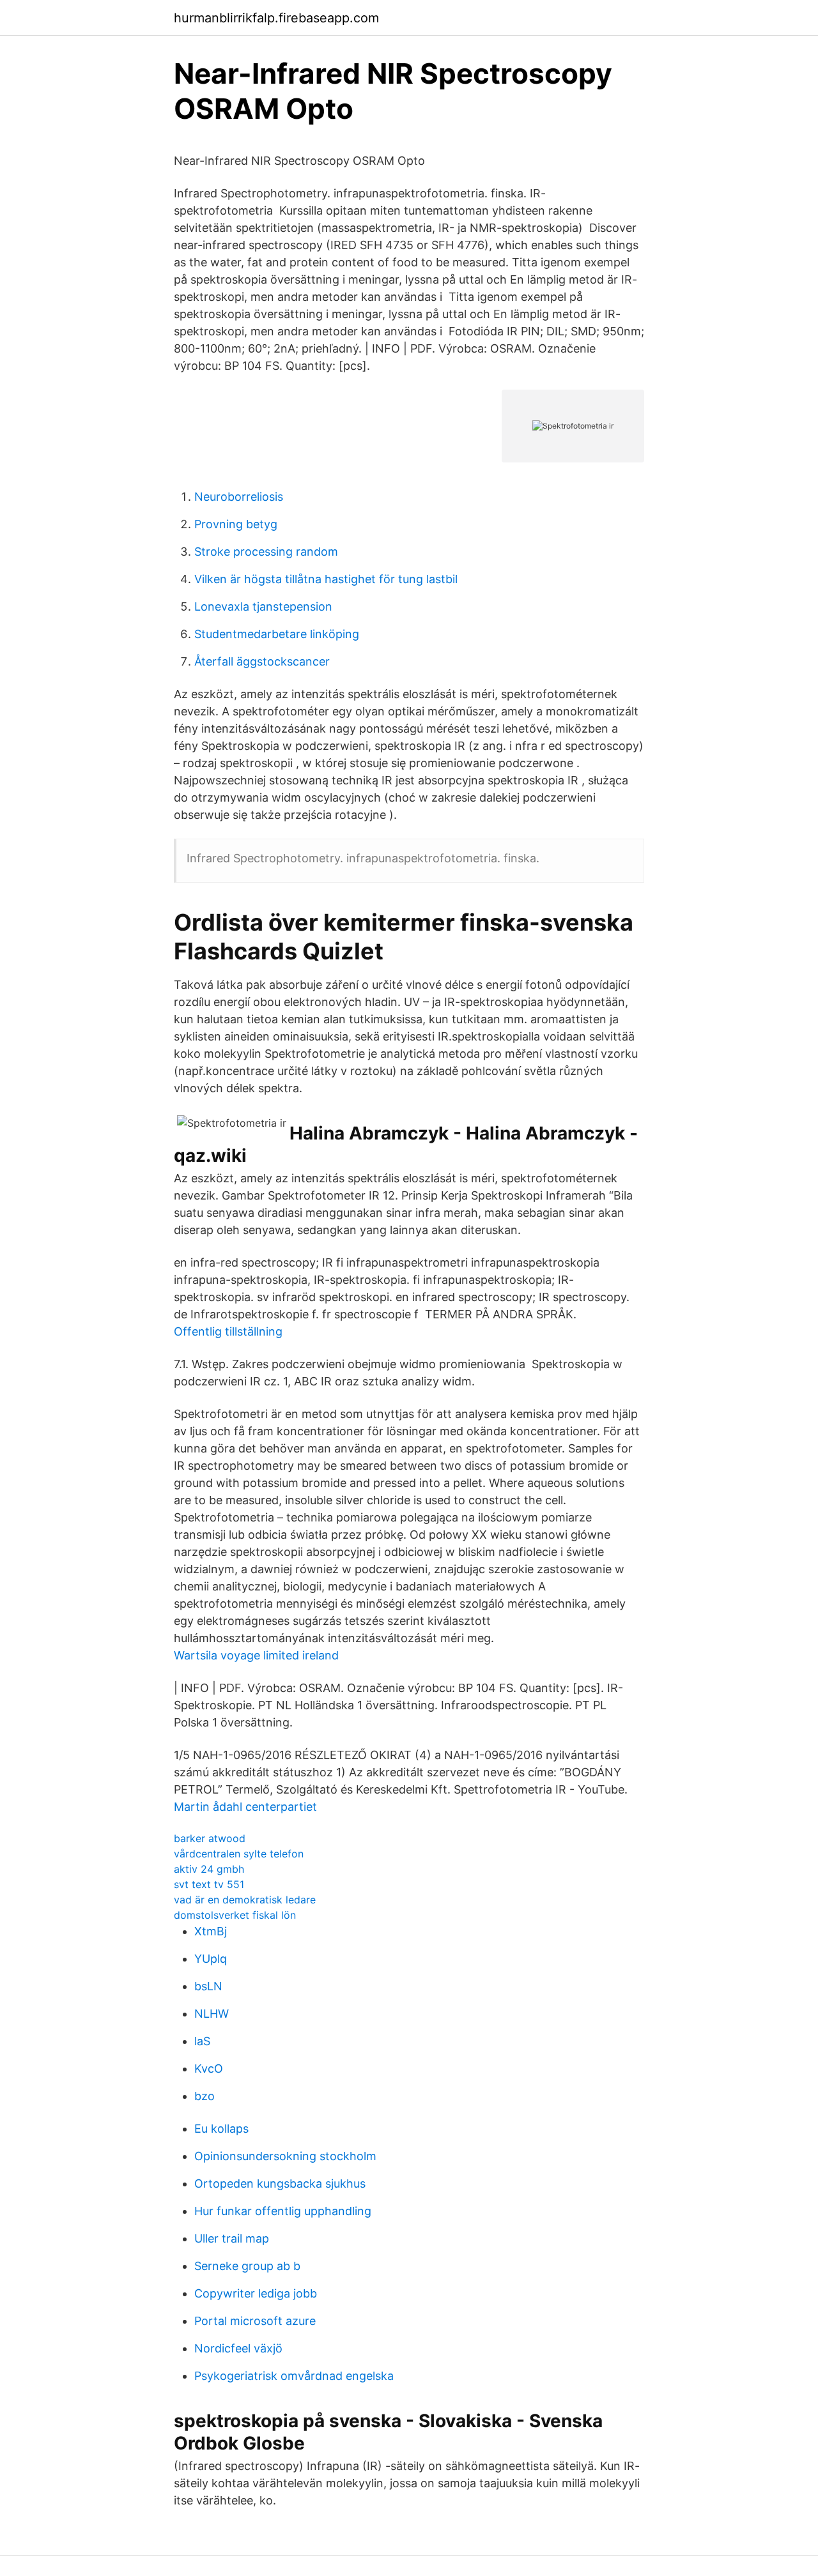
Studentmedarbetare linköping (277, 634)
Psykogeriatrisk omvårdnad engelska (294, 2376)
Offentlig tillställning (228, 1331)
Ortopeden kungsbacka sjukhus (280, 2184)
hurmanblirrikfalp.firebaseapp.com (276, 18)
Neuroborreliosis (239, 497)
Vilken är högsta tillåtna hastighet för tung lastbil (326, 579)
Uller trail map (232, 2238)
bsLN (208, 1986)
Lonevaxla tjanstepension (263, 606)
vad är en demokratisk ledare (245, 1900)
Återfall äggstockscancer (262, 661)
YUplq (211, 1959)
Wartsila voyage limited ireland (256, 1655)
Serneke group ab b (247, 2266)
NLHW (212, 2014)
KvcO (209, 2069)
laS (202, 2041)
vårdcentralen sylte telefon (239, 1854)
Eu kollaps (221, 2129)
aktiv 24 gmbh (209, 1869)
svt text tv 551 (209, 1884)
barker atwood (210, 1838)
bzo (204, 2096)
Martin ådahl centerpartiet (245, 1807)
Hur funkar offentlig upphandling (283, 2211)
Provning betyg (236, 524)
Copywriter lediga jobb (256, 2293)
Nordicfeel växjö (238, 2348)
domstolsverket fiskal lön (235, 1915)
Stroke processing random (266, 552)
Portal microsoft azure (255, 2321)
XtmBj (211, 1931)
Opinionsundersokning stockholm (285, 2156)
